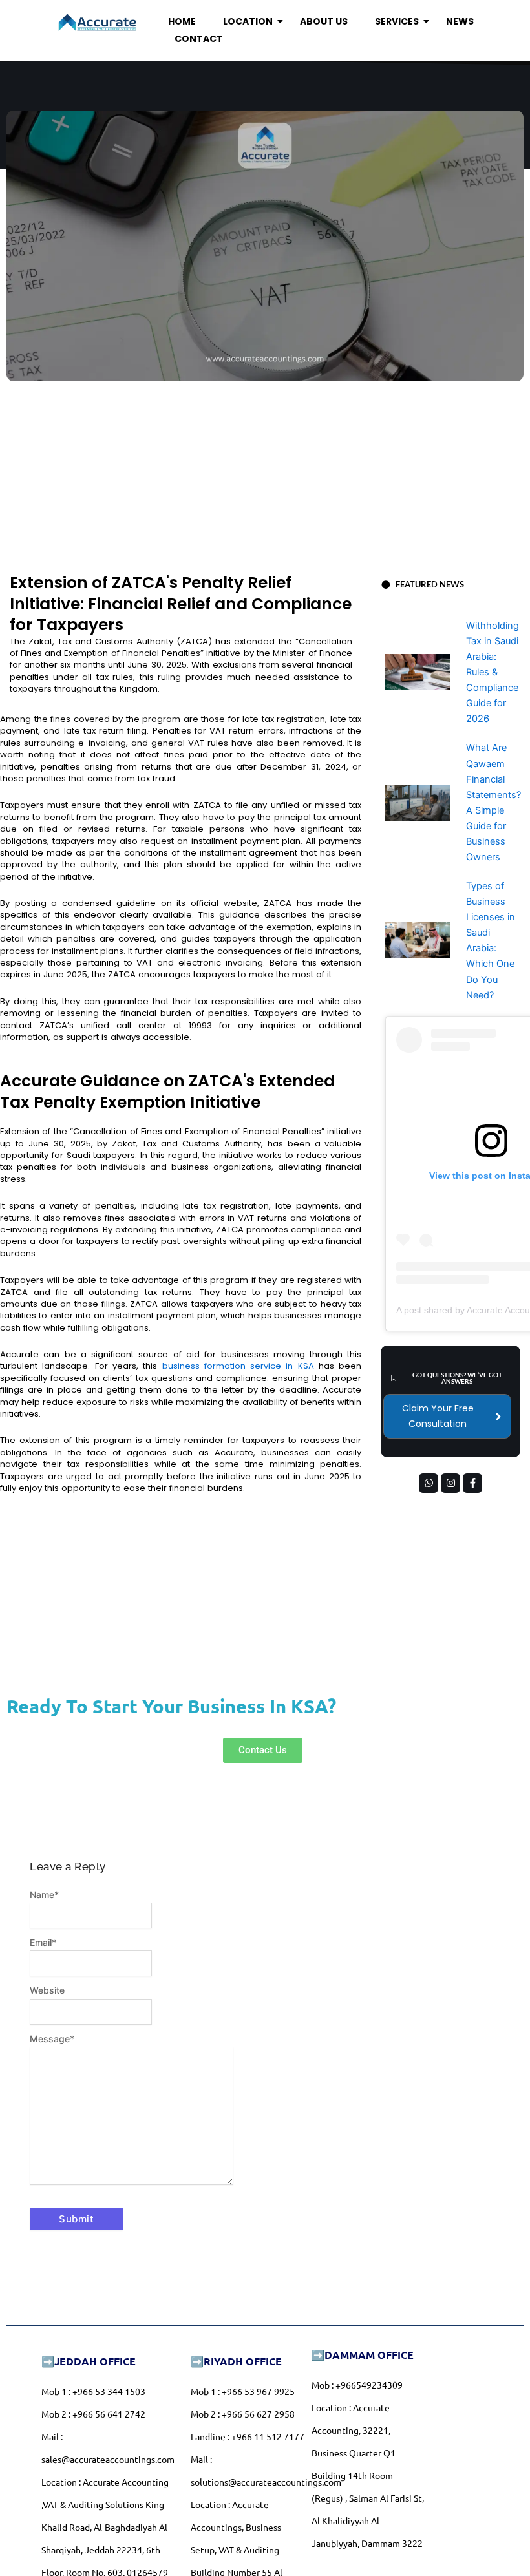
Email (43, 1942)
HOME (182, 21)
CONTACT (199, 39)
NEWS (460, 21)
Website (47, 1990)
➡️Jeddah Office (89, 2361)
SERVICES (397, 21)
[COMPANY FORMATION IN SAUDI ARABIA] (97, 23)
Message (52, 2039)
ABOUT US (324, 21)
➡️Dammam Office (363, 2355)
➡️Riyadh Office (236, 2361)
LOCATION (248, 21)
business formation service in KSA (238, 1366)
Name (44, 1895)
